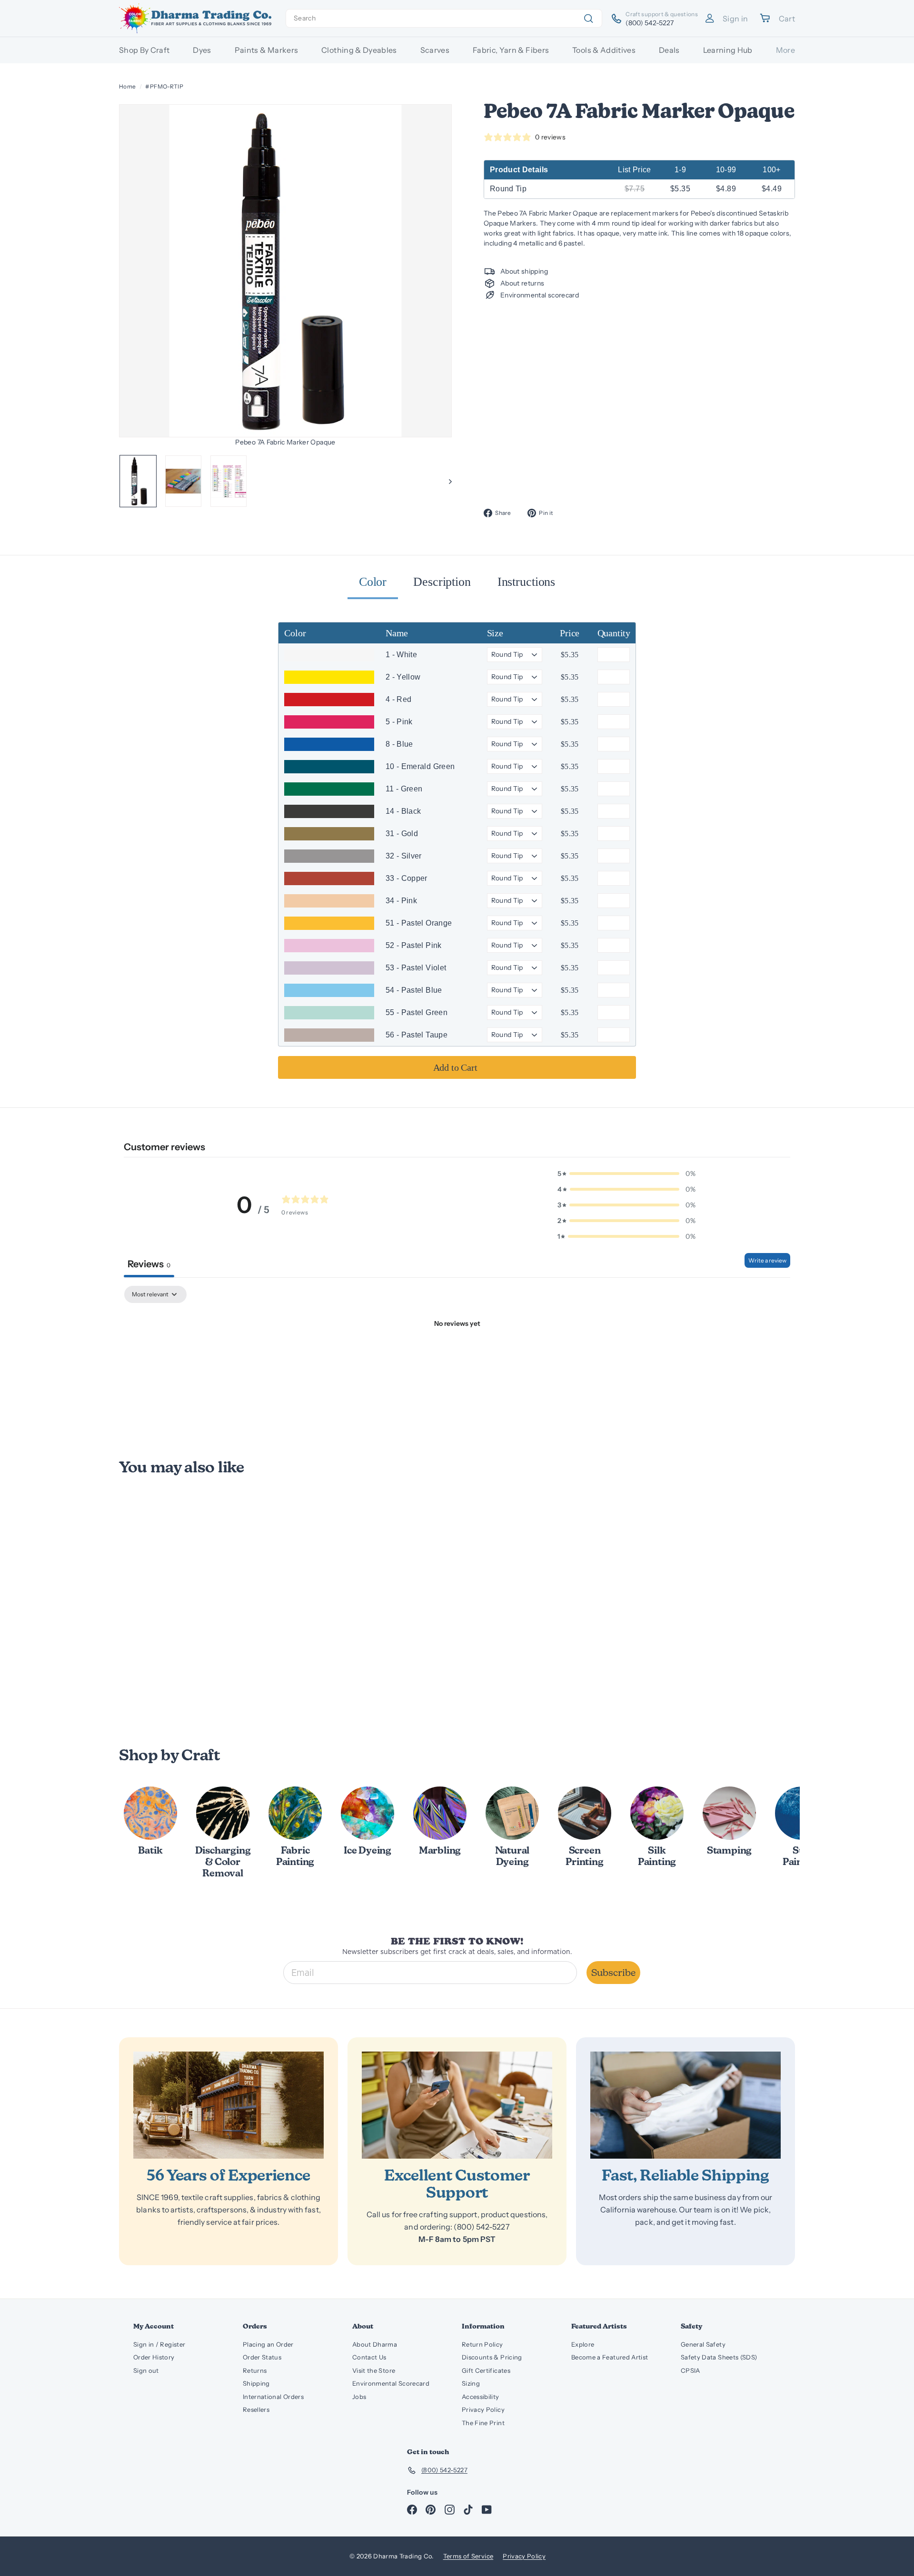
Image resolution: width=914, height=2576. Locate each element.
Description (442, 582)
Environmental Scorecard (391, 2383)
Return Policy (482, 2344)
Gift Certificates (486, 2370)
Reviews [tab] (149, 1264)
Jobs (359, 2397)
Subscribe (613, 1973)
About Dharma (375, 2344)
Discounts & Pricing (492, 2357)
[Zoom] (286, 271)
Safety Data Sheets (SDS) (719, 2357)
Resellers (256, 2409)
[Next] (446, 481)
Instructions (526, 582)
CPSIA (690, 2370)
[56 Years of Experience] (228, 2105)
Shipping (256, 2383)
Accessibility (481, 2397)
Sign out (146, 2370)
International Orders (273, 2397)
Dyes (202, 50)
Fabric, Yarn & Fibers (511, 50)
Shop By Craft (144, 50)
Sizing (471, 2383)
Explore (583, 2344)
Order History (154, 2357)
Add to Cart (455, 1067)
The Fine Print (483, 2423)
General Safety (703, 2344)
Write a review (767, 1260)
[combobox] (444, 18)
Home (127, 86)
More (785, 50)
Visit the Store (374, 2370)
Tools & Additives (604, 50)
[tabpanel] (457, 1356)
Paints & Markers (267, 50)
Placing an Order (268, 2344)
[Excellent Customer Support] (457, 2105)
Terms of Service (468, 2556)
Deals (669, 50)
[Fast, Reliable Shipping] (685, 2105)
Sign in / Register (159, 2344)
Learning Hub (728, 50)
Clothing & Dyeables (359, 50)
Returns (255, 2370)
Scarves (435, 50)
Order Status (262, 2357)
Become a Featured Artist (610, 2357)
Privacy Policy (483, 2409)
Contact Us (369, 2357)
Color (373, 582)
